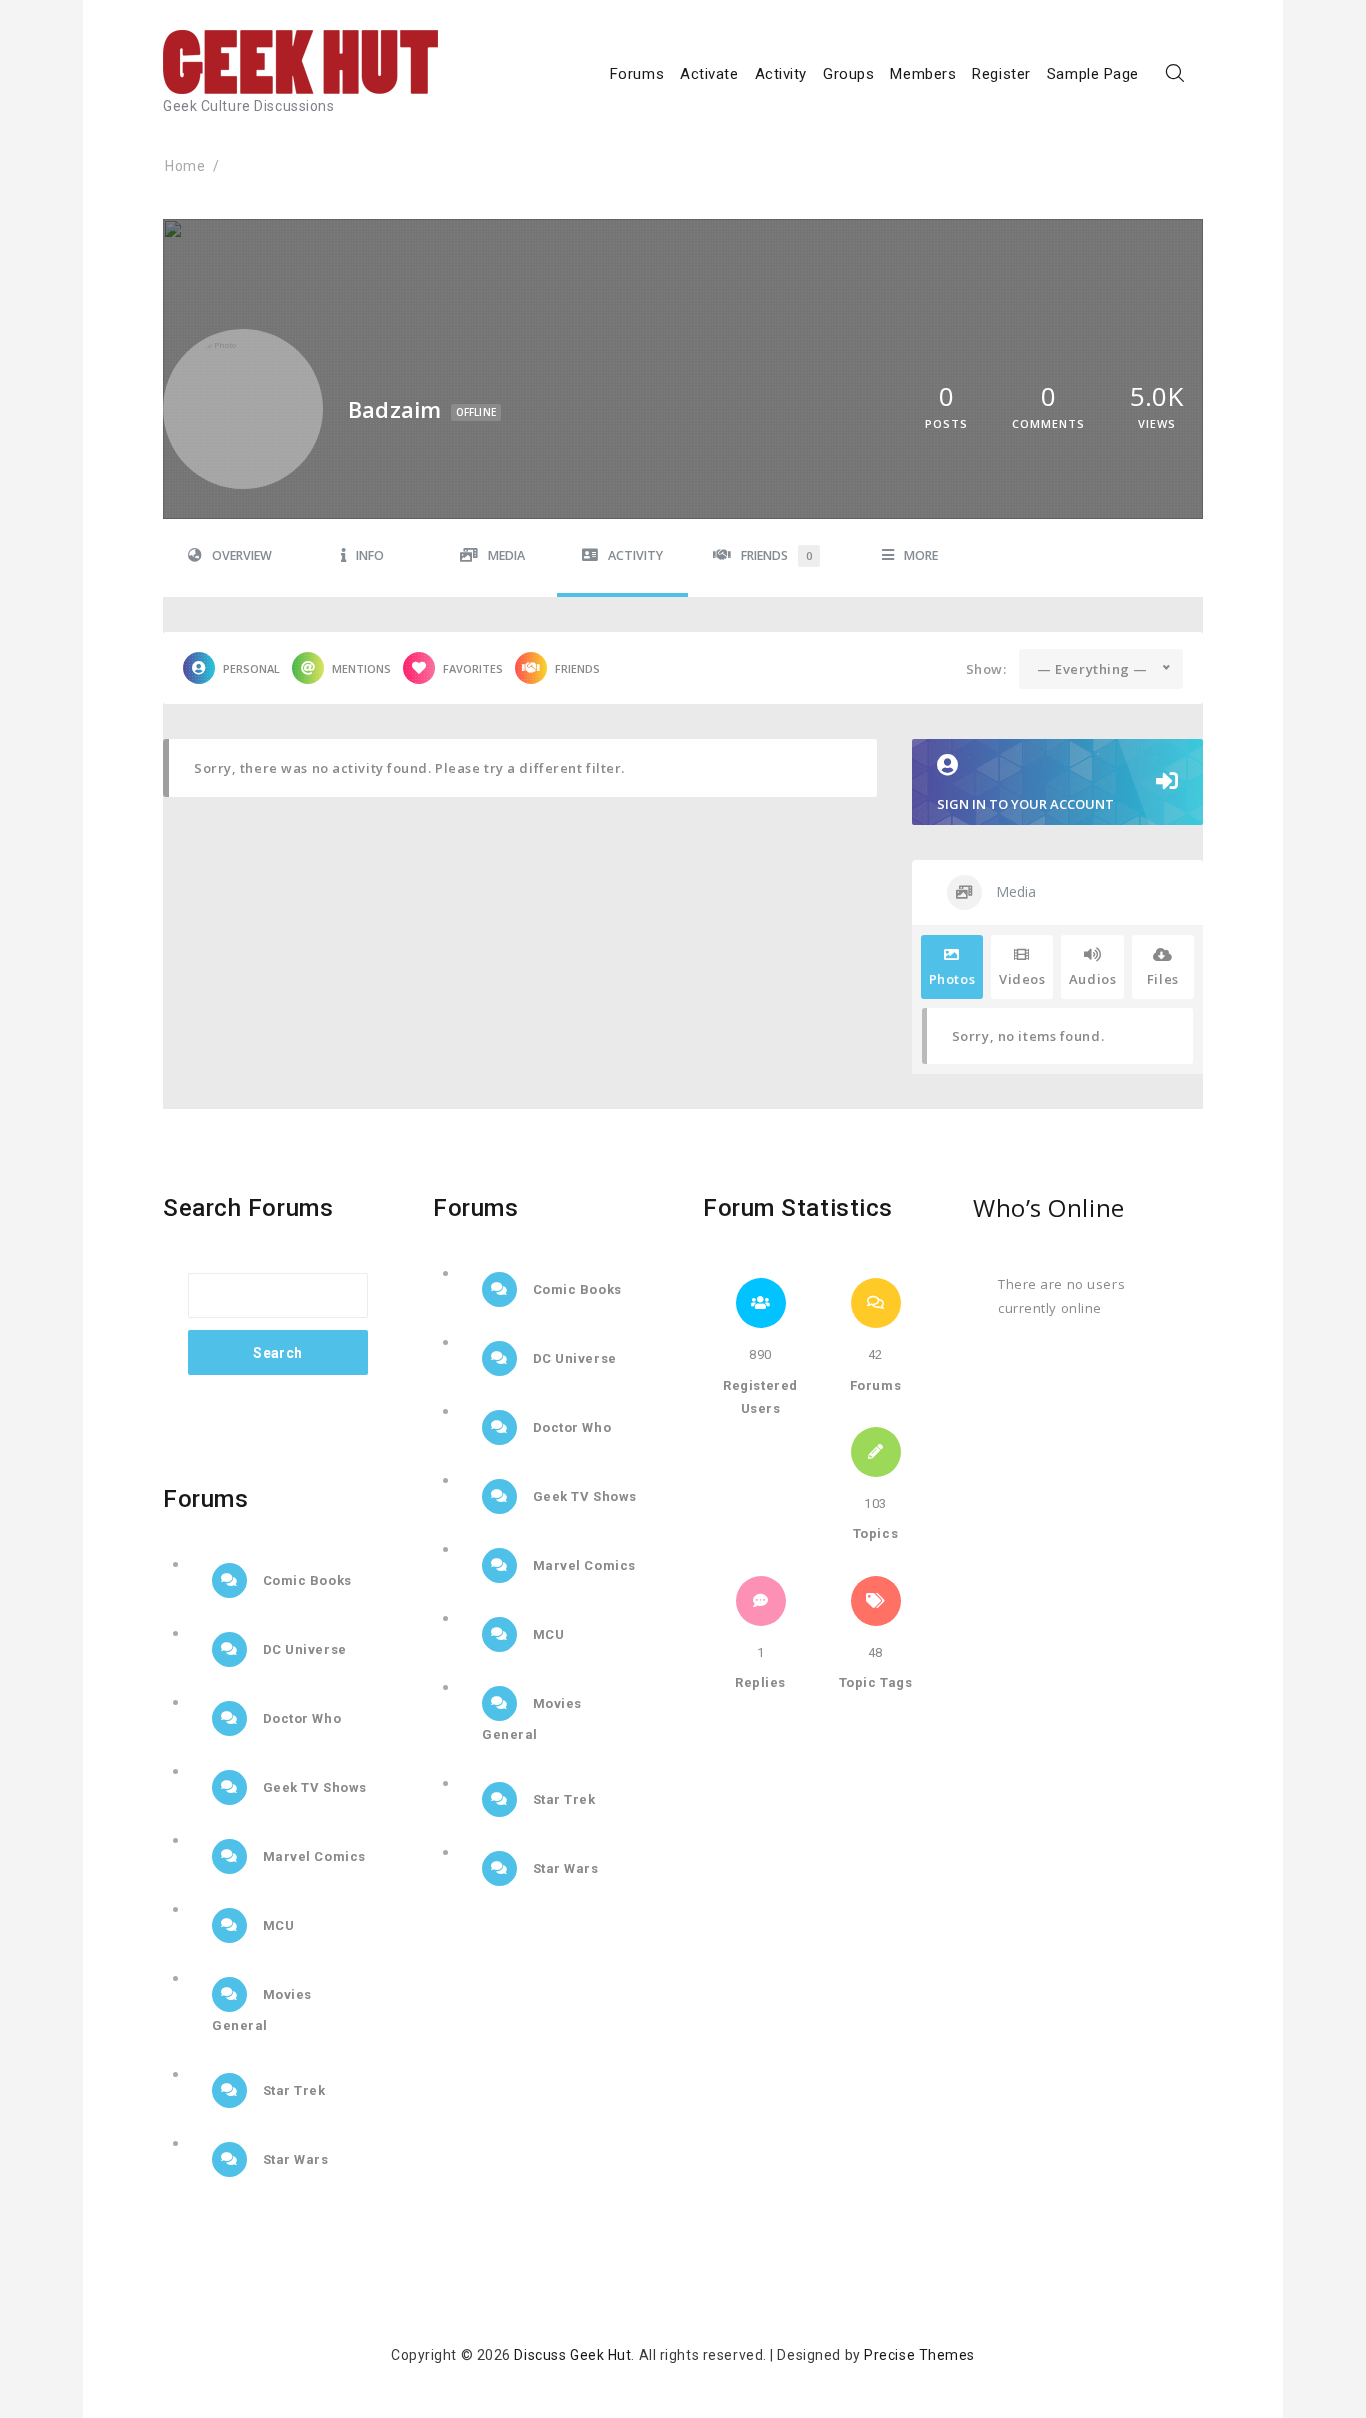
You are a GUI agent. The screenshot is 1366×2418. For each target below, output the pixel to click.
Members (923, 74)
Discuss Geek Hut (572, 2355)
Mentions (361, 668)
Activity (781, 74)
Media (506, 555)
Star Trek (292, 2090)
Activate (709, 74)
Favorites (473, 668)
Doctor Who (300, 1718)
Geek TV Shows (313, 1787)
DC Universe (303, 1649)
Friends (776, 555)
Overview (242, 555)
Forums (637, 74)
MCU (276, 1925)
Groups (848, 74)
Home (185, 166)
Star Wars (294, 2159)
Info (370, 555)
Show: (986, 669)
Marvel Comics (312, 1856)
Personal (251, 668)
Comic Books (305, 1580)
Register (1001, 74)
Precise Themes (919, 2355)
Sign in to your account (1025, 804)
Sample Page (1093, 74)
